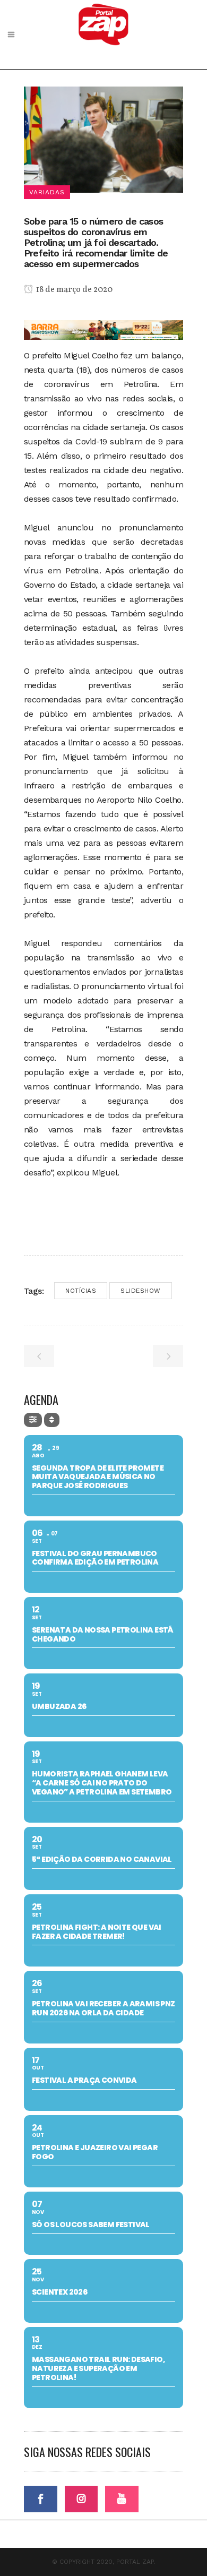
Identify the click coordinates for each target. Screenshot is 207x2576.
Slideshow (141, 1291)
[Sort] (52, 1420)
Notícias (81, 1291)
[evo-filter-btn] (33, 1420)
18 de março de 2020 (74, 290)
